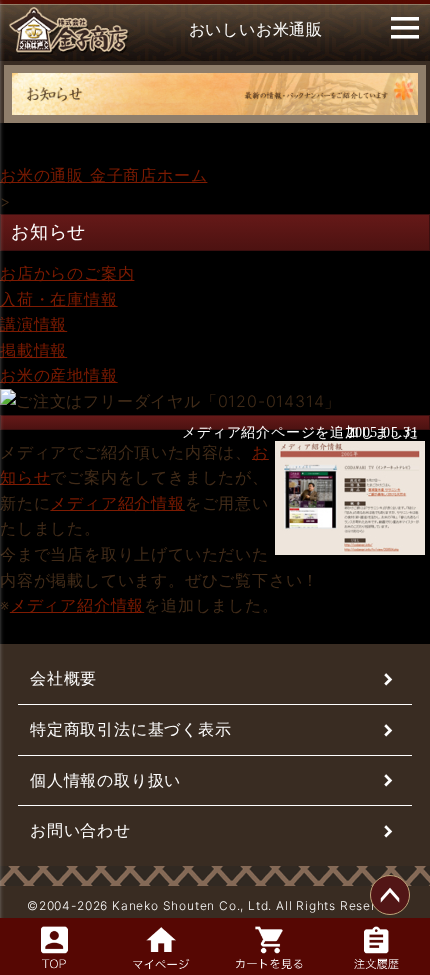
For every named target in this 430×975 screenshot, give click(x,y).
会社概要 (63, 678)
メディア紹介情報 (117, 503)
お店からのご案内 (67, 273)
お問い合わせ (80, 830)
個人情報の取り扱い (105, 780)
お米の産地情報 (59, 375)
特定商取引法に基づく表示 (131, 729)
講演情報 (33, 324)
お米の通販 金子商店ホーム (103, 175)
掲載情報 (33, 350)
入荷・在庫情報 (59, 299)
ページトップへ (390, 895)
